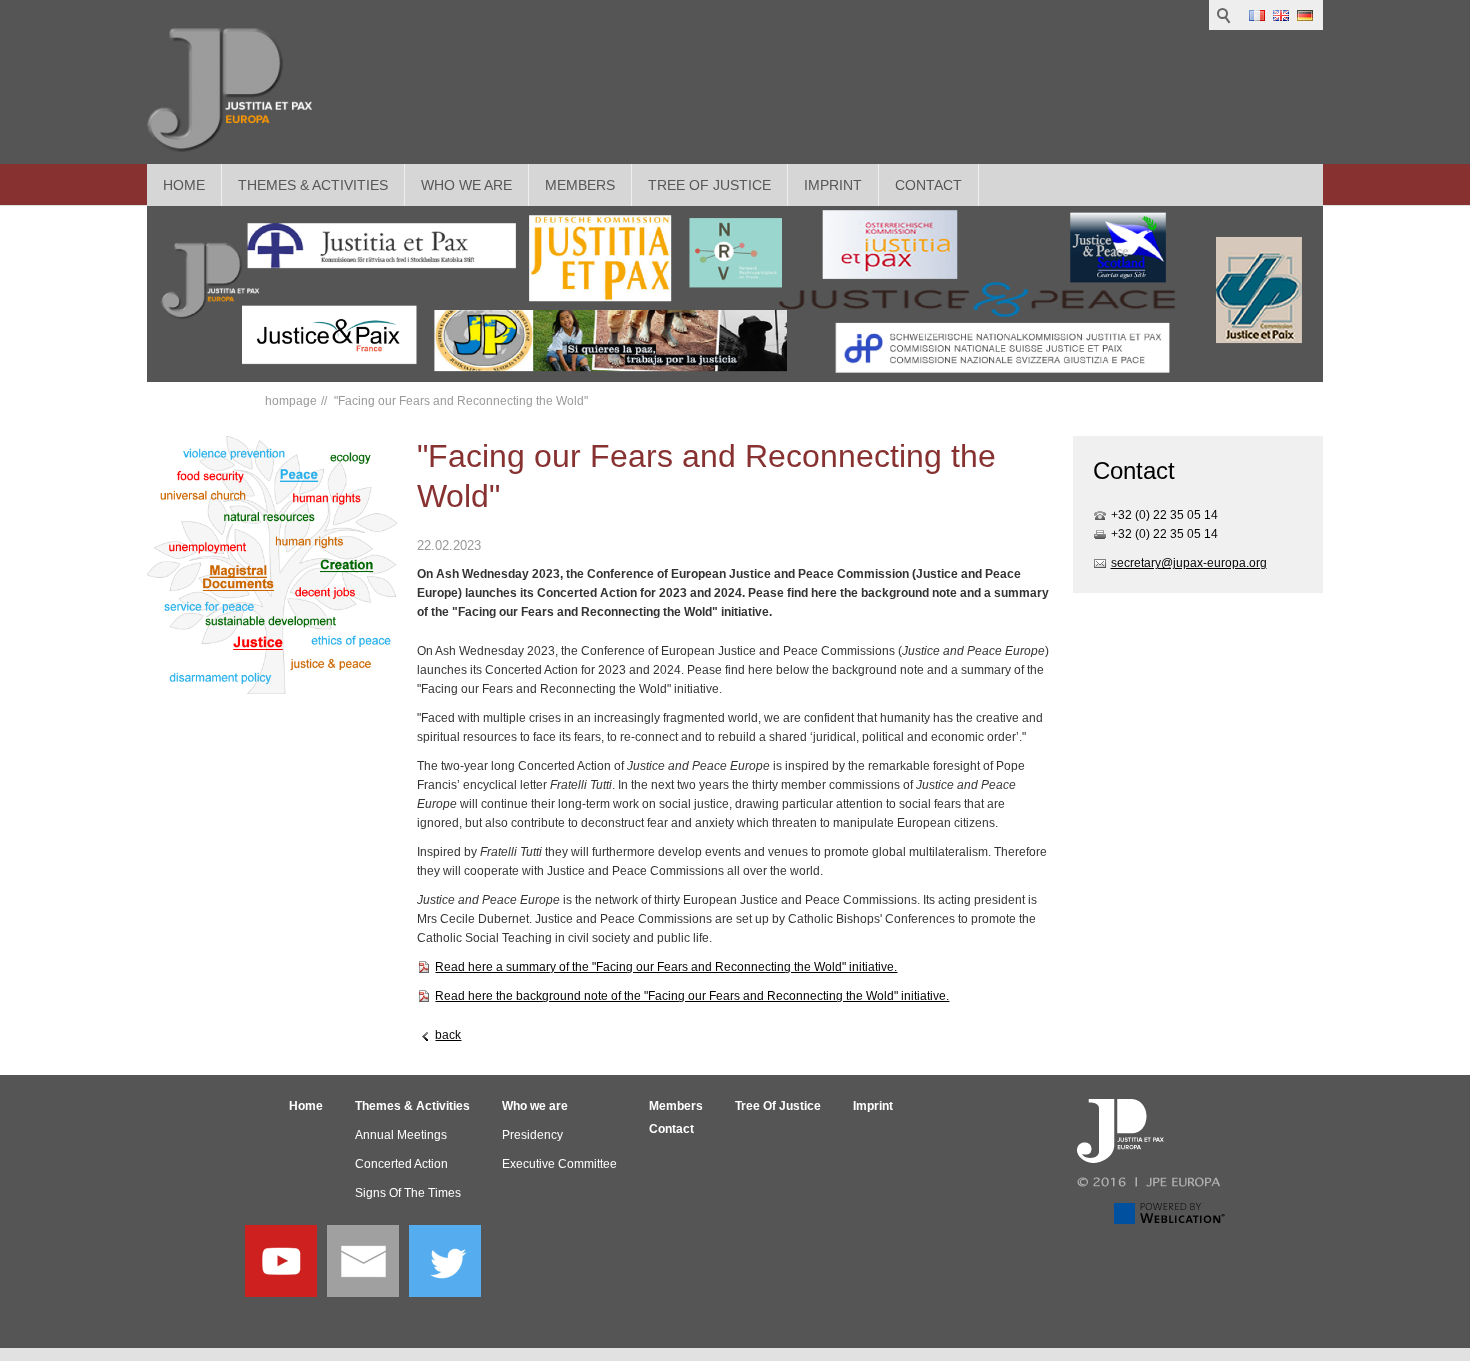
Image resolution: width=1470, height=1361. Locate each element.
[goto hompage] (229, 90)
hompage (291, 401)
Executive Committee (559, 1164)
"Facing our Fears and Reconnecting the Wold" (459, 401)
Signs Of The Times (408, 1193)
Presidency (532, 1135)
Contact (928, 185)
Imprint (833, 185)
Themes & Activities (313, 185)
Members (580, 185)
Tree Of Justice (709, 185)
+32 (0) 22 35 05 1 (1161, 515)
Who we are (466, 185)
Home (184, 185)
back (448, 1035)
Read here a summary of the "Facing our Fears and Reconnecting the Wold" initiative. (666, 967)
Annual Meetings (401, 1135)
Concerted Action (401, 1164)
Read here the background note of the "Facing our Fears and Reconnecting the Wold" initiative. (692, 996)
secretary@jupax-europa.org (1189, 563)
